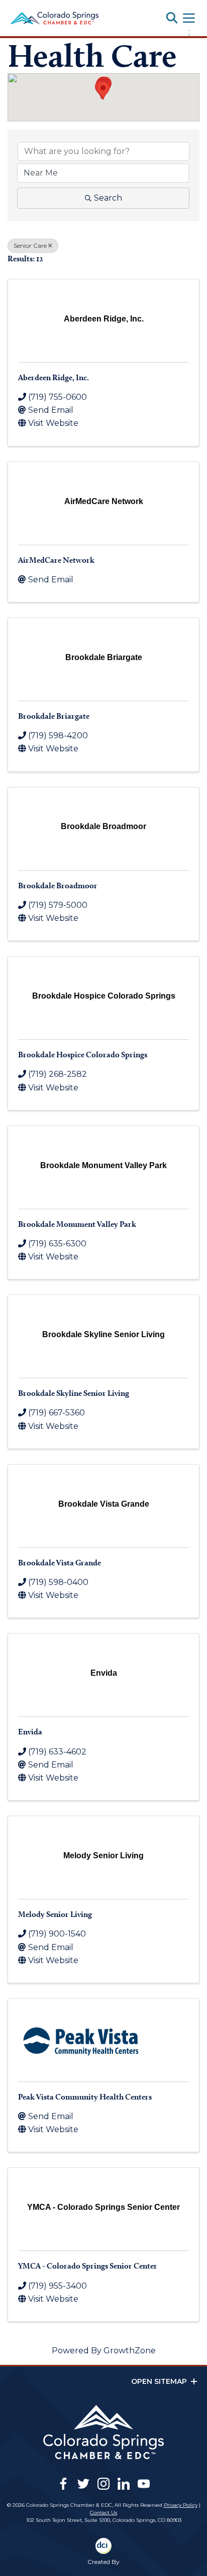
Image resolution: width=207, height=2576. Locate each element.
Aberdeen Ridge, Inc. (54, 377)
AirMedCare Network (56, 560)
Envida (30, 1732)
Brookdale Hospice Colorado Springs (83, 1055)
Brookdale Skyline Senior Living (74, 1393)
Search (108, 198)
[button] (103, 91)
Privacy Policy (181, 2505)
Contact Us (103, 2513)
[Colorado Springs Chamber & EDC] (54, 18)
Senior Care (30, 246)
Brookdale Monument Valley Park (77, 1224)
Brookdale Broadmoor (58, 885)
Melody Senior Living (55, 1914)
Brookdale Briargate (54, 716)
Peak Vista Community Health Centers (85, 2097)
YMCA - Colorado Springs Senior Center (88, 2266)
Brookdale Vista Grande (60, 1563)
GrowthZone (130, 2351)
